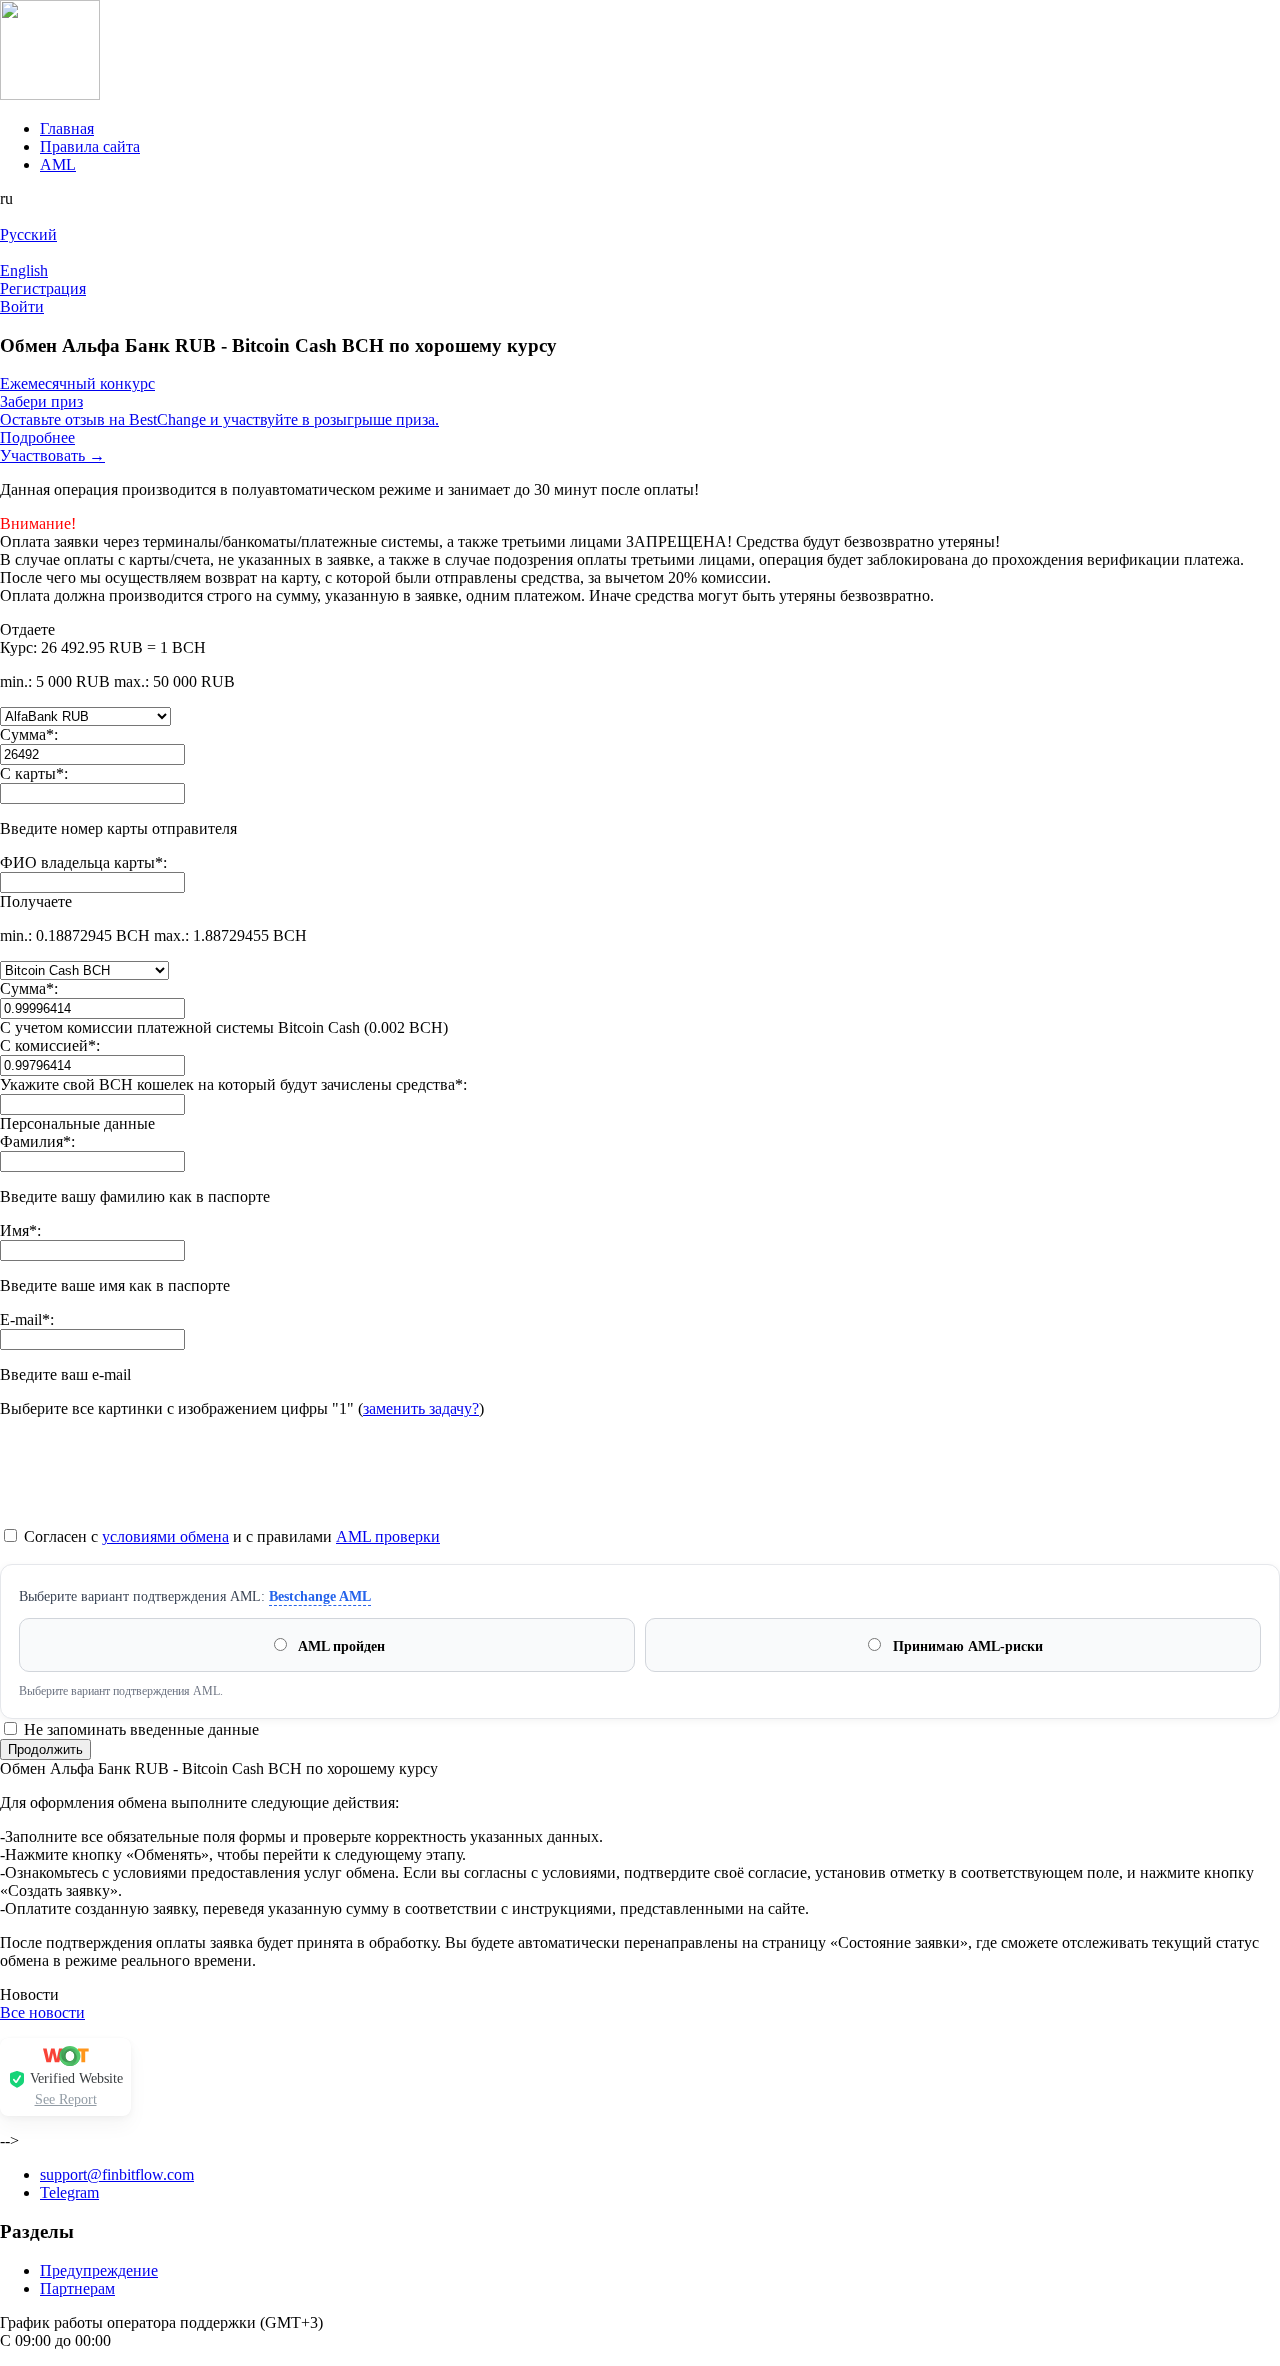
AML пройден (340, 1646)
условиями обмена (165, 1536)
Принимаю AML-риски (966, 1646)
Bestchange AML (320, 1596)
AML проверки (388, 1536)
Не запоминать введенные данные (139, 1729)
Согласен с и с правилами (230, 1536)
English (24, 270)
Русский (28, 234)
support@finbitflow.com (117, 2174)
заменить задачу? (421, 1408)
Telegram (69, 2192)
